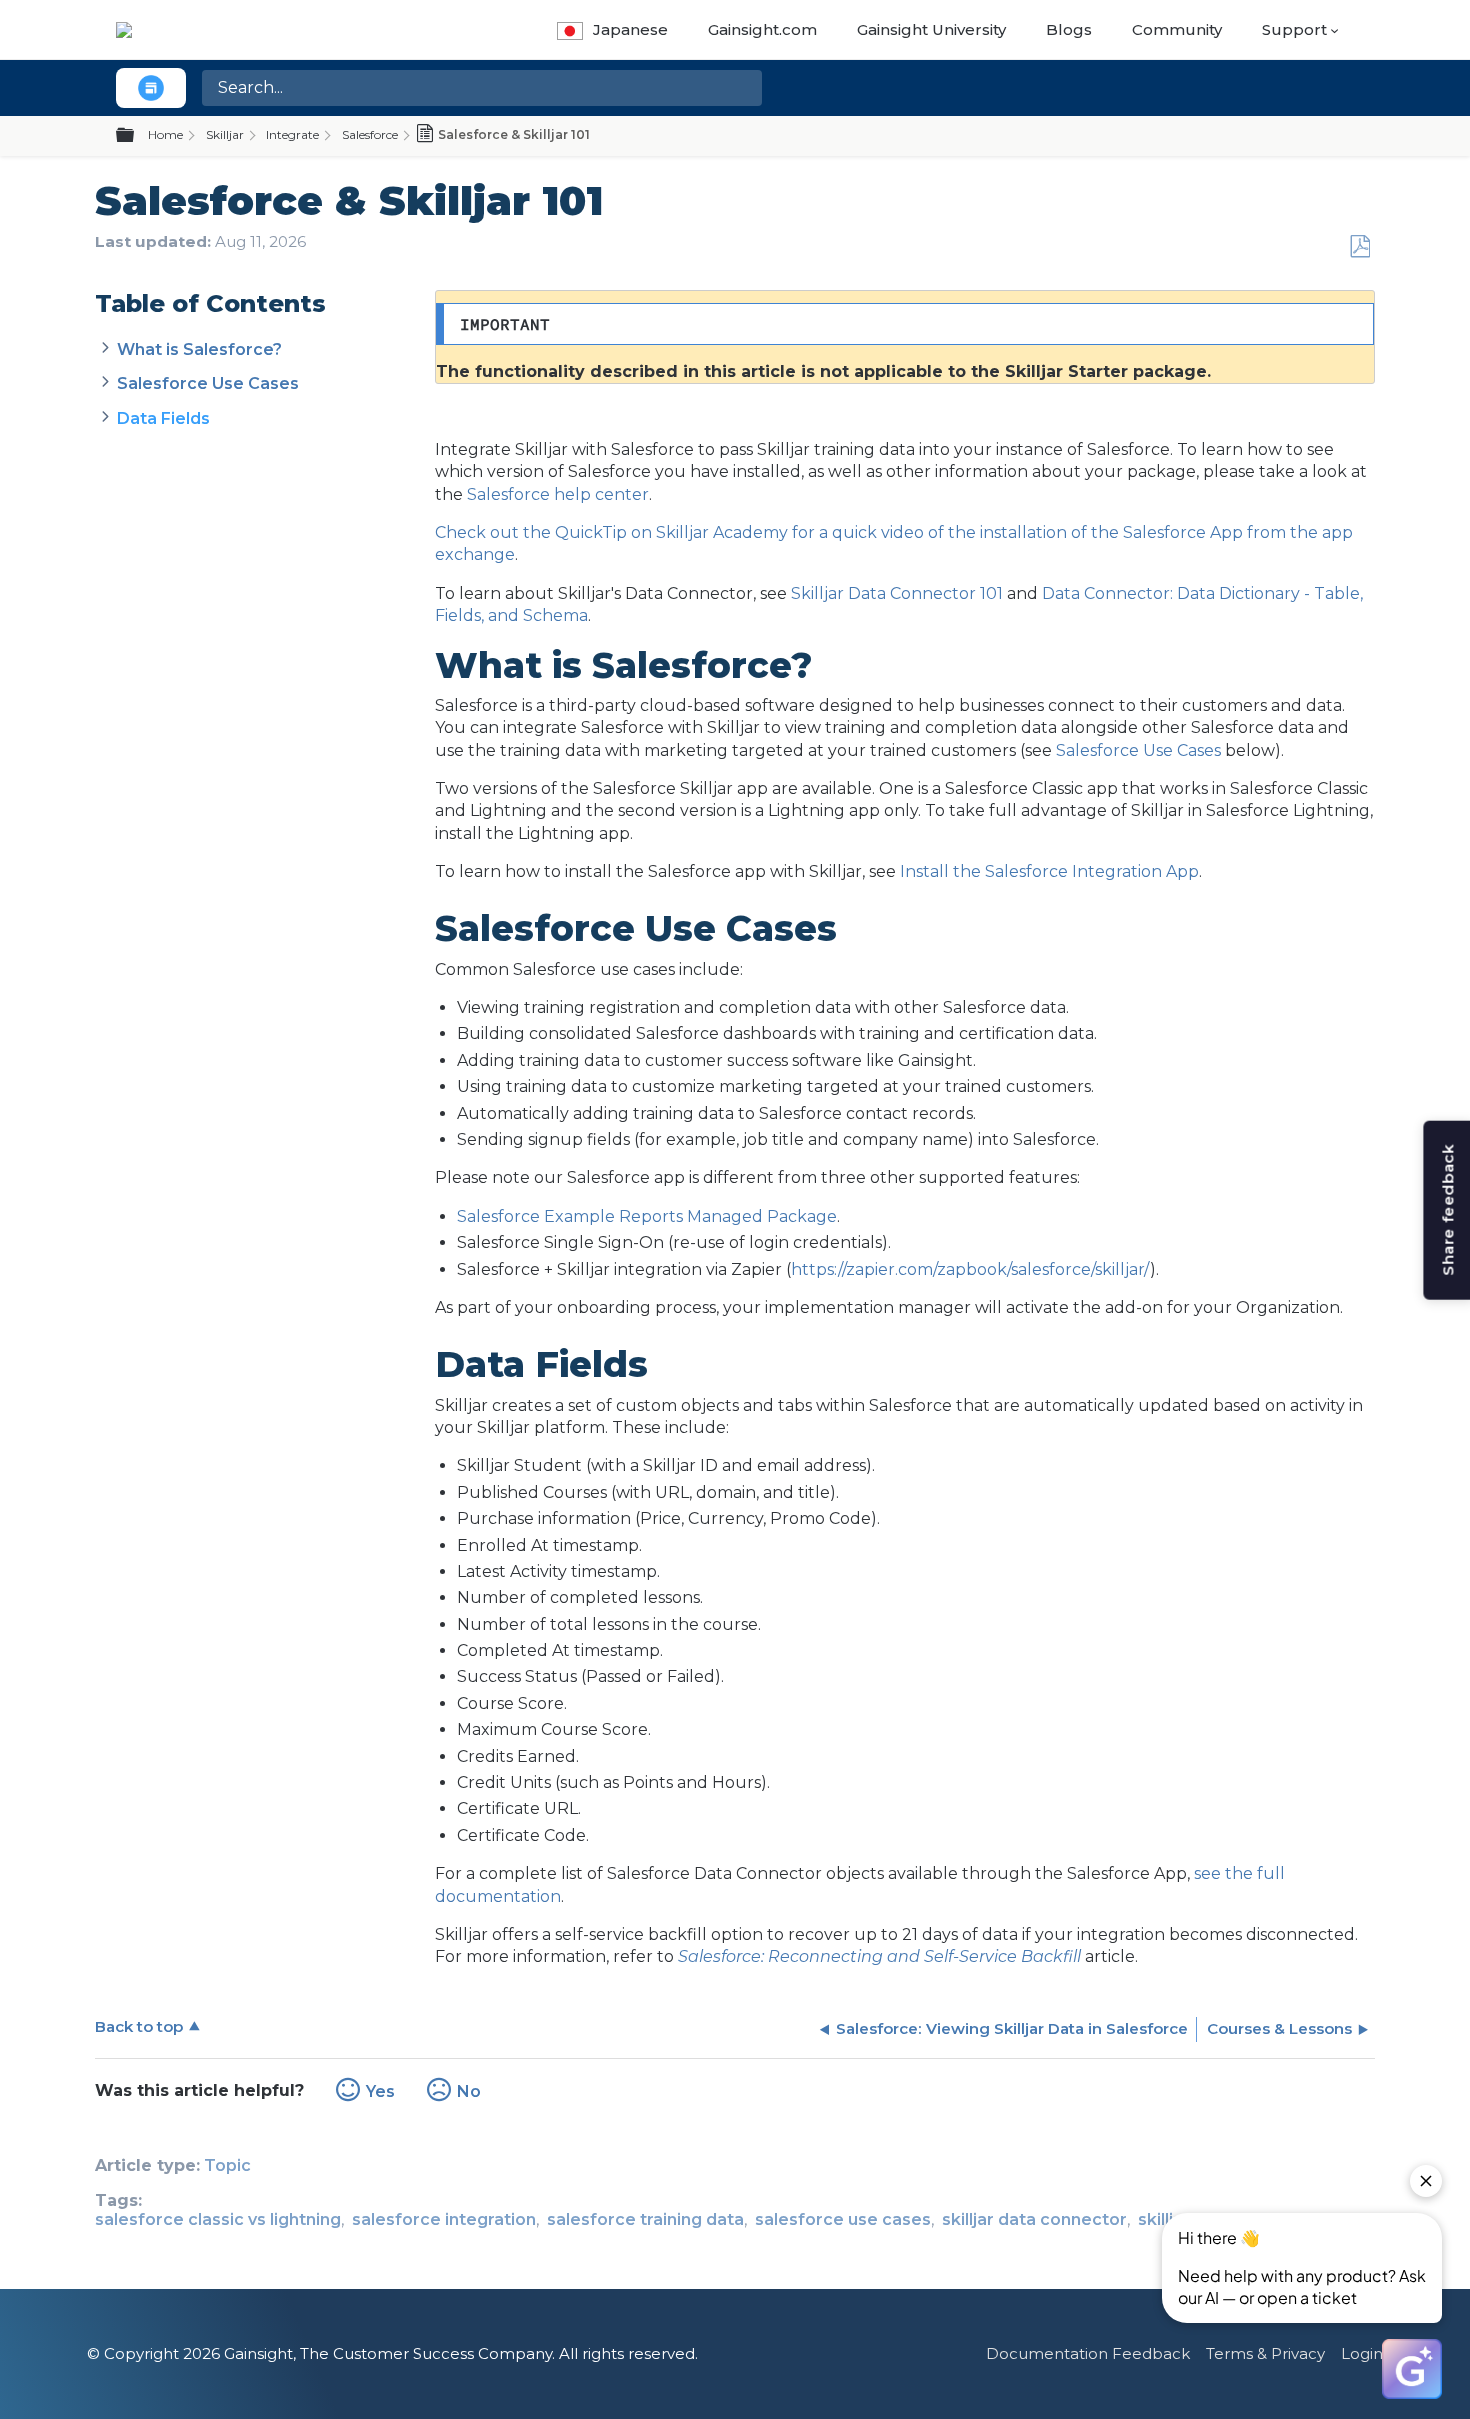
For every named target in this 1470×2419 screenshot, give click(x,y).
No (469, 2091)
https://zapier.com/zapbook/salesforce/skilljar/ (970, 1269)
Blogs (1069, 29)
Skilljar (225, 134)
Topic (227, 2165)
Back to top (139, 2026)
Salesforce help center (558, 494)
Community (1177, 29)
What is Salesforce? (199, 349)
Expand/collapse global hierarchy (137, 136)
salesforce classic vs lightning (218, 2219)
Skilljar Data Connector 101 (897, 593)
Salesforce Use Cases (208, 383)
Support (1294, 29)
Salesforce (370, 134)
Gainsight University (931, 29)
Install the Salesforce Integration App (1049, 871)
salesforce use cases (843, 2219)
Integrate (292, 134)
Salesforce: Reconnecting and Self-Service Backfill (879, 1956)
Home (165, 134)
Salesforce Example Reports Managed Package (647, 1216)
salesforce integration (444, 2219)
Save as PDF (1359, 247)
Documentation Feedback (1088, 2353)
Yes (380, 2091)
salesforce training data (645, 2219)
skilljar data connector (1034, 2219)
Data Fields (163, 418)
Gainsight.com (762, 29)
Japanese (630, 29)
